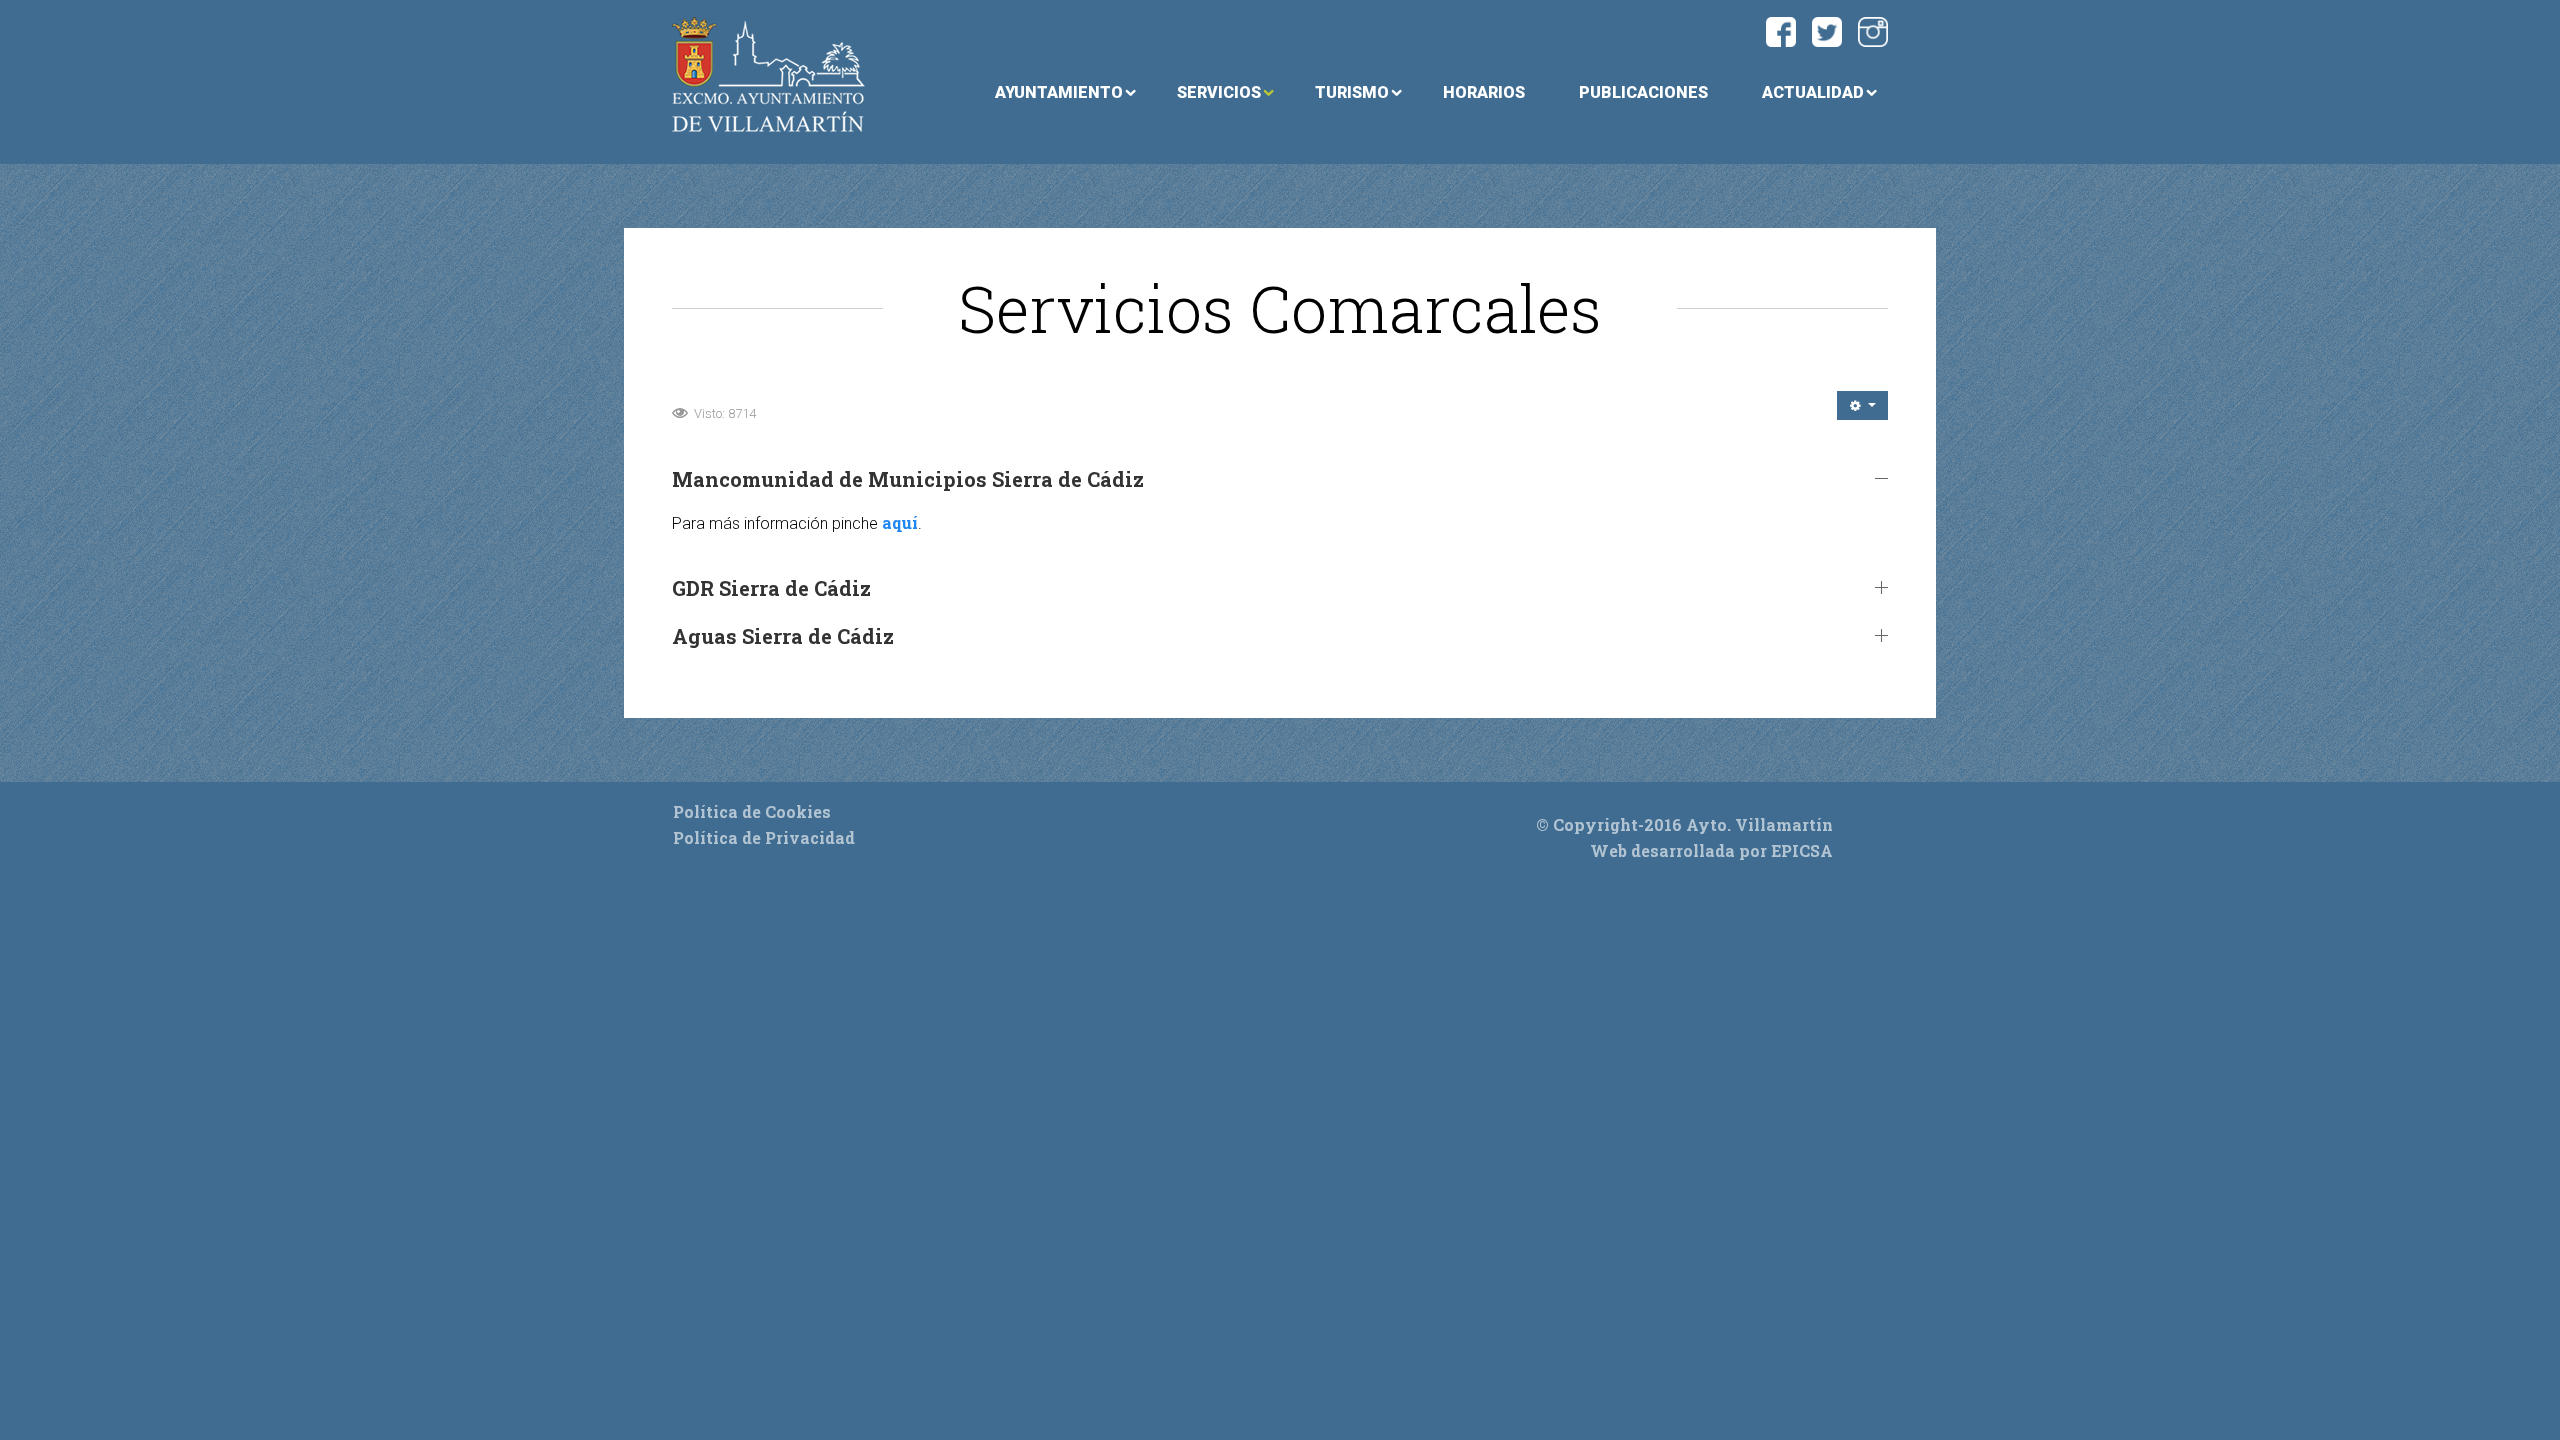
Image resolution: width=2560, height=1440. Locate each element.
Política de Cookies (752, 811)
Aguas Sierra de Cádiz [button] (783, 636)
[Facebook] (1781, 29)
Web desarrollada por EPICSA (1711, 850)
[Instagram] (1873, 29)
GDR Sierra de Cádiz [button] (771, 588)
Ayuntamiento (1059, 92)
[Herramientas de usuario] (1862, 405)
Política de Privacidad (764, 837)
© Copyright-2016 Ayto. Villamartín (1684, 824)
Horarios (1484, 92)
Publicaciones (1643, 92)
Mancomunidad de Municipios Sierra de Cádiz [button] (908, 479)
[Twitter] (1827, 29)
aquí (900, 522)
